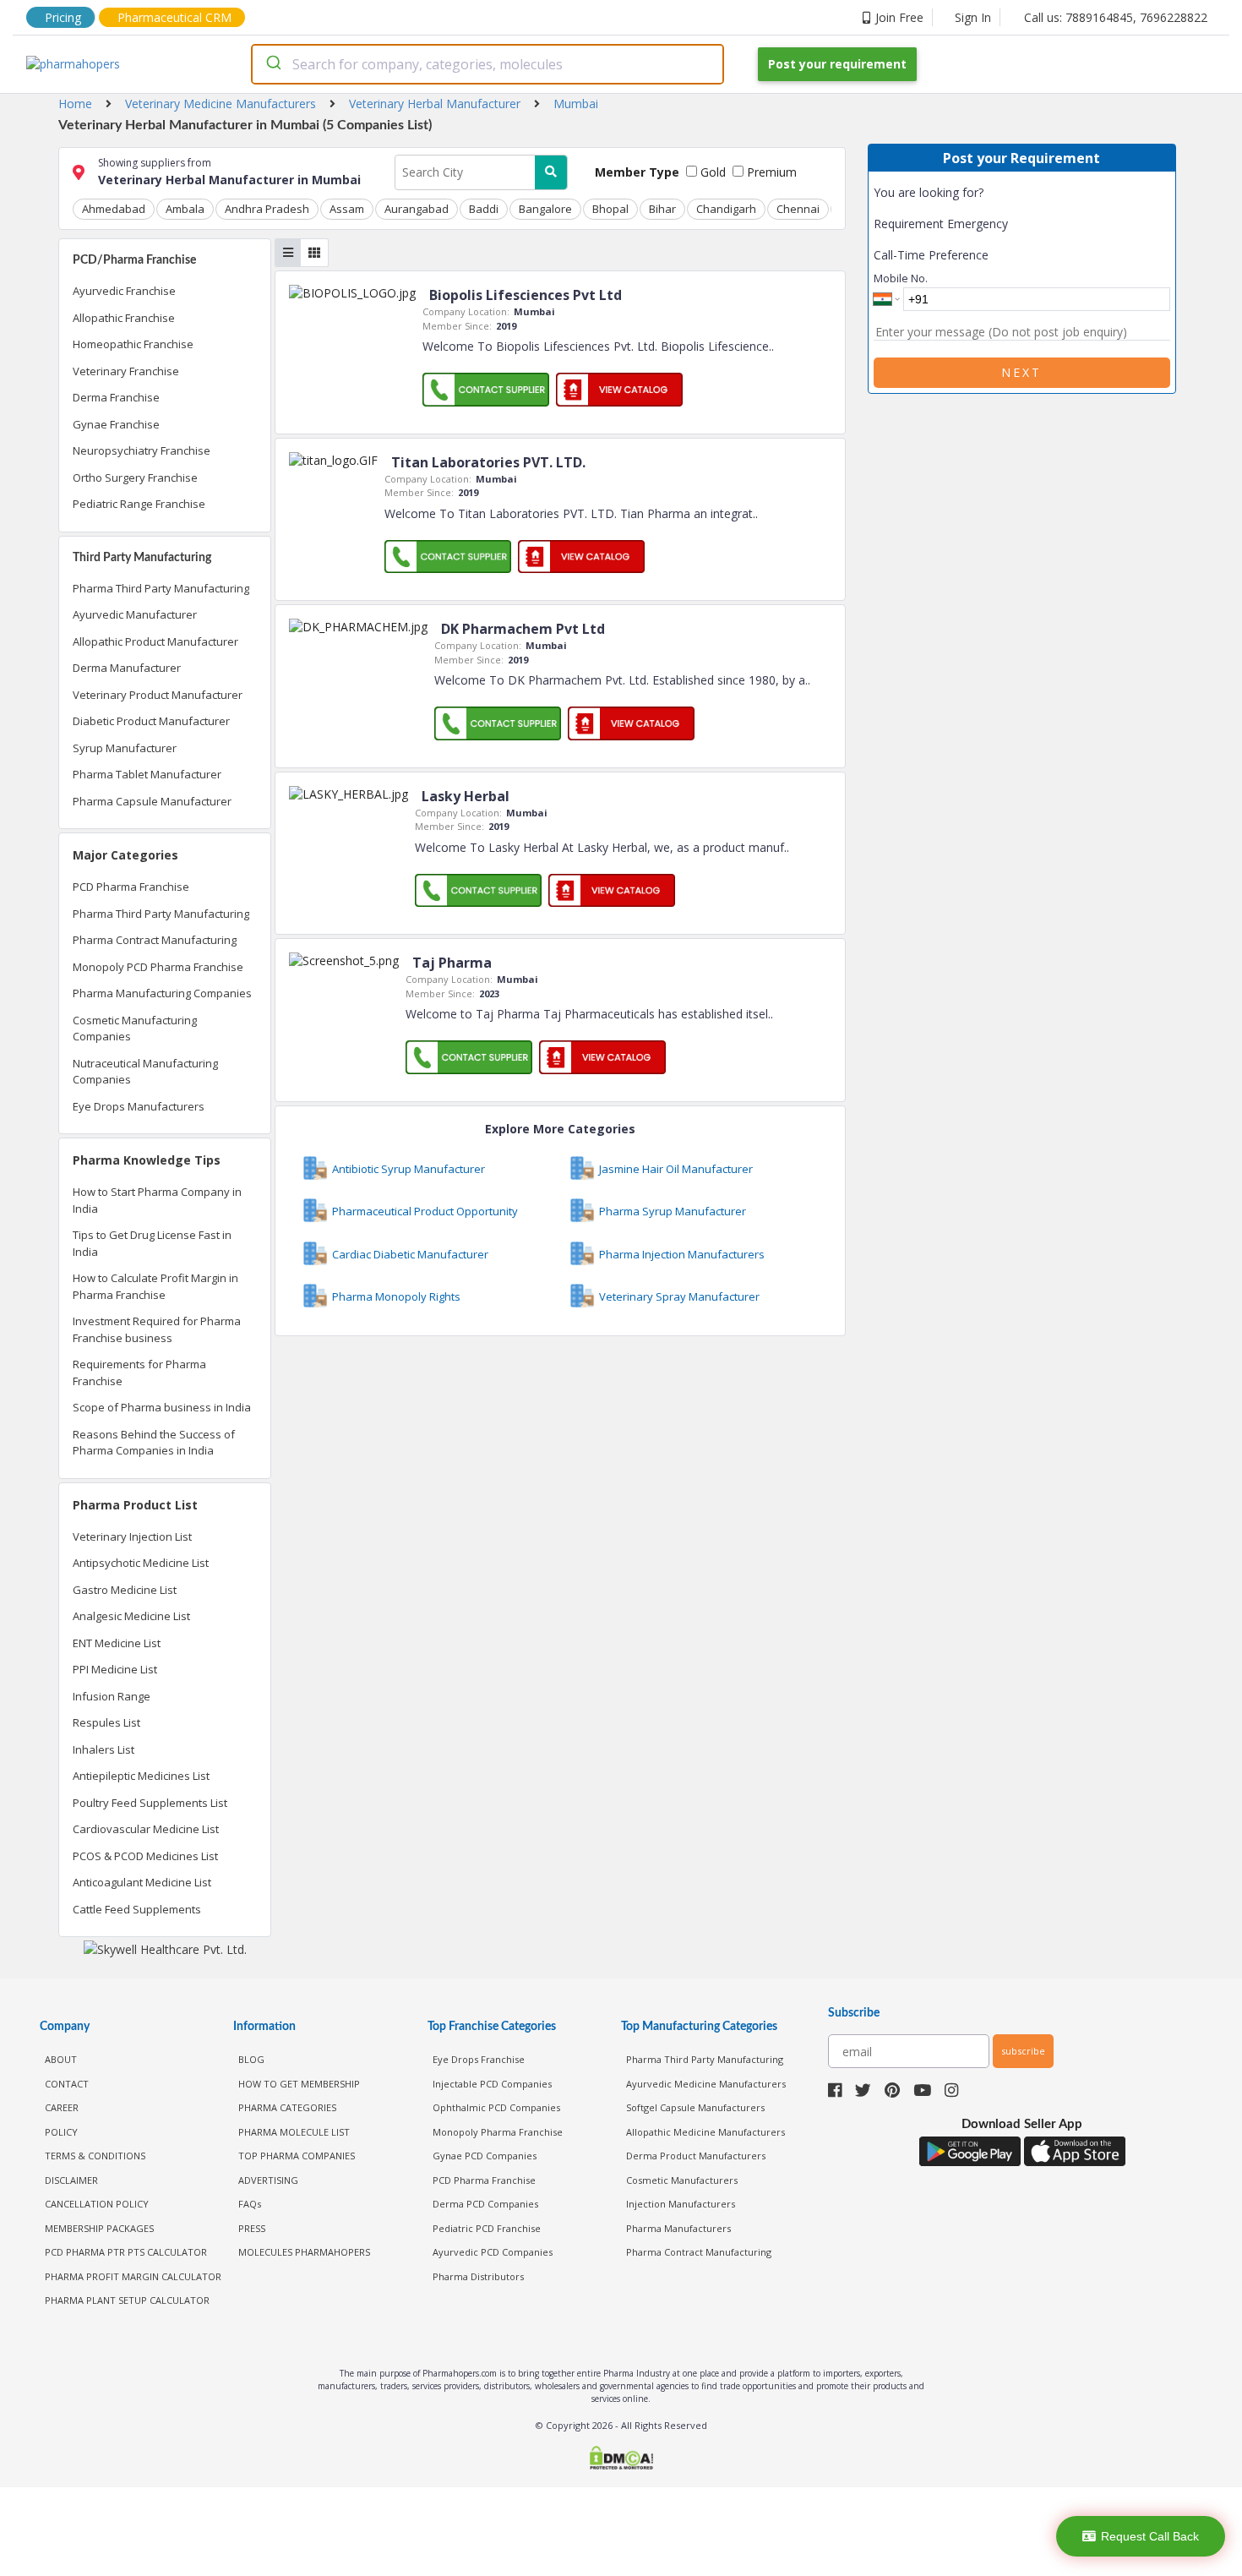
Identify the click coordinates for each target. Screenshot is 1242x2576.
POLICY (61, 2132)
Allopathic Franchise (124, 318)
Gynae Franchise (116, 424)
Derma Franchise (116, 397)
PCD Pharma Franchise (131, 887)
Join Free (899, 17)
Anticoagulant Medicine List (142, 1882)
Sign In (973, 17)
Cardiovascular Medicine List (146, 1829)
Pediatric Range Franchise (139, 504)
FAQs (250, 2204)
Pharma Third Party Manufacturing (161, 588)
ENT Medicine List (117, 1643)
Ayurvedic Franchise (124, 291)
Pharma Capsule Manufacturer (152, 801)
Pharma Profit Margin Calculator (133, 2276)
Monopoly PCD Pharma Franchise (158, 967)
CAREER (62, 2107)
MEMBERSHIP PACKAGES (99, 2228)
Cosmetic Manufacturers (682, 2180)
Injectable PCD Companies (492, 2084)
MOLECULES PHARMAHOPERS (304, 2252)
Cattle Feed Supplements (137, 1909)
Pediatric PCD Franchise (487, 2228)
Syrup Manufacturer (125, 748)
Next (1021, 372)
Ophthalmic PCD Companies (496, 2107)
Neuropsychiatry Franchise (142, 450)
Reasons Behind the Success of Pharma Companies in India (154, 1443)
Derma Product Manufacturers (696, 2156)
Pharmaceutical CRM (174, 17)
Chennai (798, 209)
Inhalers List (103, 1749)
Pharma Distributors (478, 2276)
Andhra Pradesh (267, 209)
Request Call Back (1150, 2536)
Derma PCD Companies (485, 2204)
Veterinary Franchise (126, 371)
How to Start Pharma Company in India (157, 1200)
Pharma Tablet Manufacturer (147, 774)
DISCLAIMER (71, 2180)
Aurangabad (417, 209)
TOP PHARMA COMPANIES (297, 2156)
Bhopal (610, 209)
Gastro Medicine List (125, 1590)
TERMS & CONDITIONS (95, 2156)
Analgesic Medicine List (131, 1616)
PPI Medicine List (115, 1669)
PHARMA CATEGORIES (287, 2107)
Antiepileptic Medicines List (141, 1776)
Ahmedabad (114, 209)
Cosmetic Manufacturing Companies (135, 1029)
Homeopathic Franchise (133, 344)
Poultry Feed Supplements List (150, 1803)
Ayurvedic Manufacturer (135, 614)
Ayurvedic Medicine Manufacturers (706, 2084)
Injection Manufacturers (681, 2204)
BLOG (251, 2059)
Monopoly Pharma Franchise (498, 2132)
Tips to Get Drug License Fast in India (152, 1243)
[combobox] (488, 64)
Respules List (106, 1722)
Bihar (662, 209)
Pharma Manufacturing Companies (162, 993)
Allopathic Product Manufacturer (155, 641)
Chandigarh (726, 209)
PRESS (252, 2228)
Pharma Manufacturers (678, 2228)
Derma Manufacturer (127, 668)
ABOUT (61, 2059)
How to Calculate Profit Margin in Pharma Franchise (155, 1286)
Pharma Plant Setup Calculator (127, 2300)
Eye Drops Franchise (479, 2059)
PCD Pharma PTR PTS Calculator (126, 2252)
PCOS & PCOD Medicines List (145, 1856)
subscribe (1023, 2051)
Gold (711, 172)
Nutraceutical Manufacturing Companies (145, 1072)
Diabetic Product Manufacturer (151, 721)
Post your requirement (837, 64)
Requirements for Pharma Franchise (139, 1373)
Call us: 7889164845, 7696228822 (1116, 17)
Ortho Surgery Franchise (135, 478)
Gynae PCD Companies (485, 2156)
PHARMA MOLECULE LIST (294, 2132)
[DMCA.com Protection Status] (621, 2460)
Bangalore (545, 209)
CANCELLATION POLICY (97, 2204)
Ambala (185, 209)
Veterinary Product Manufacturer (158, 695)
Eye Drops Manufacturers (139, 1106)
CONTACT (67, 2084)
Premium (770, 172)
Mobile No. (901, 278)
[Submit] (272, 64)
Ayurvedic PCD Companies (493, 2252)
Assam (347, 209)
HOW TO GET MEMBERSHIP (299, 2084)
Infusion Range (112, 1696)
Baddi (484, 209)
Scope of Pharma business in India (162, 1407)
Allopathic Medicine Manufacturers (705, 2132)
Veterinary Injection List (132, 1536)
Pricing (63, 17)
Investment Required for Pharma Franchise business (157, 1329)
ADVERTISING (268, 2180)
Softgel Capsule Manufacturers (695, 2107)
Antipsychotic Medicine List (141, 1563)
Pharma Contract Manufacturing (155, 940)
